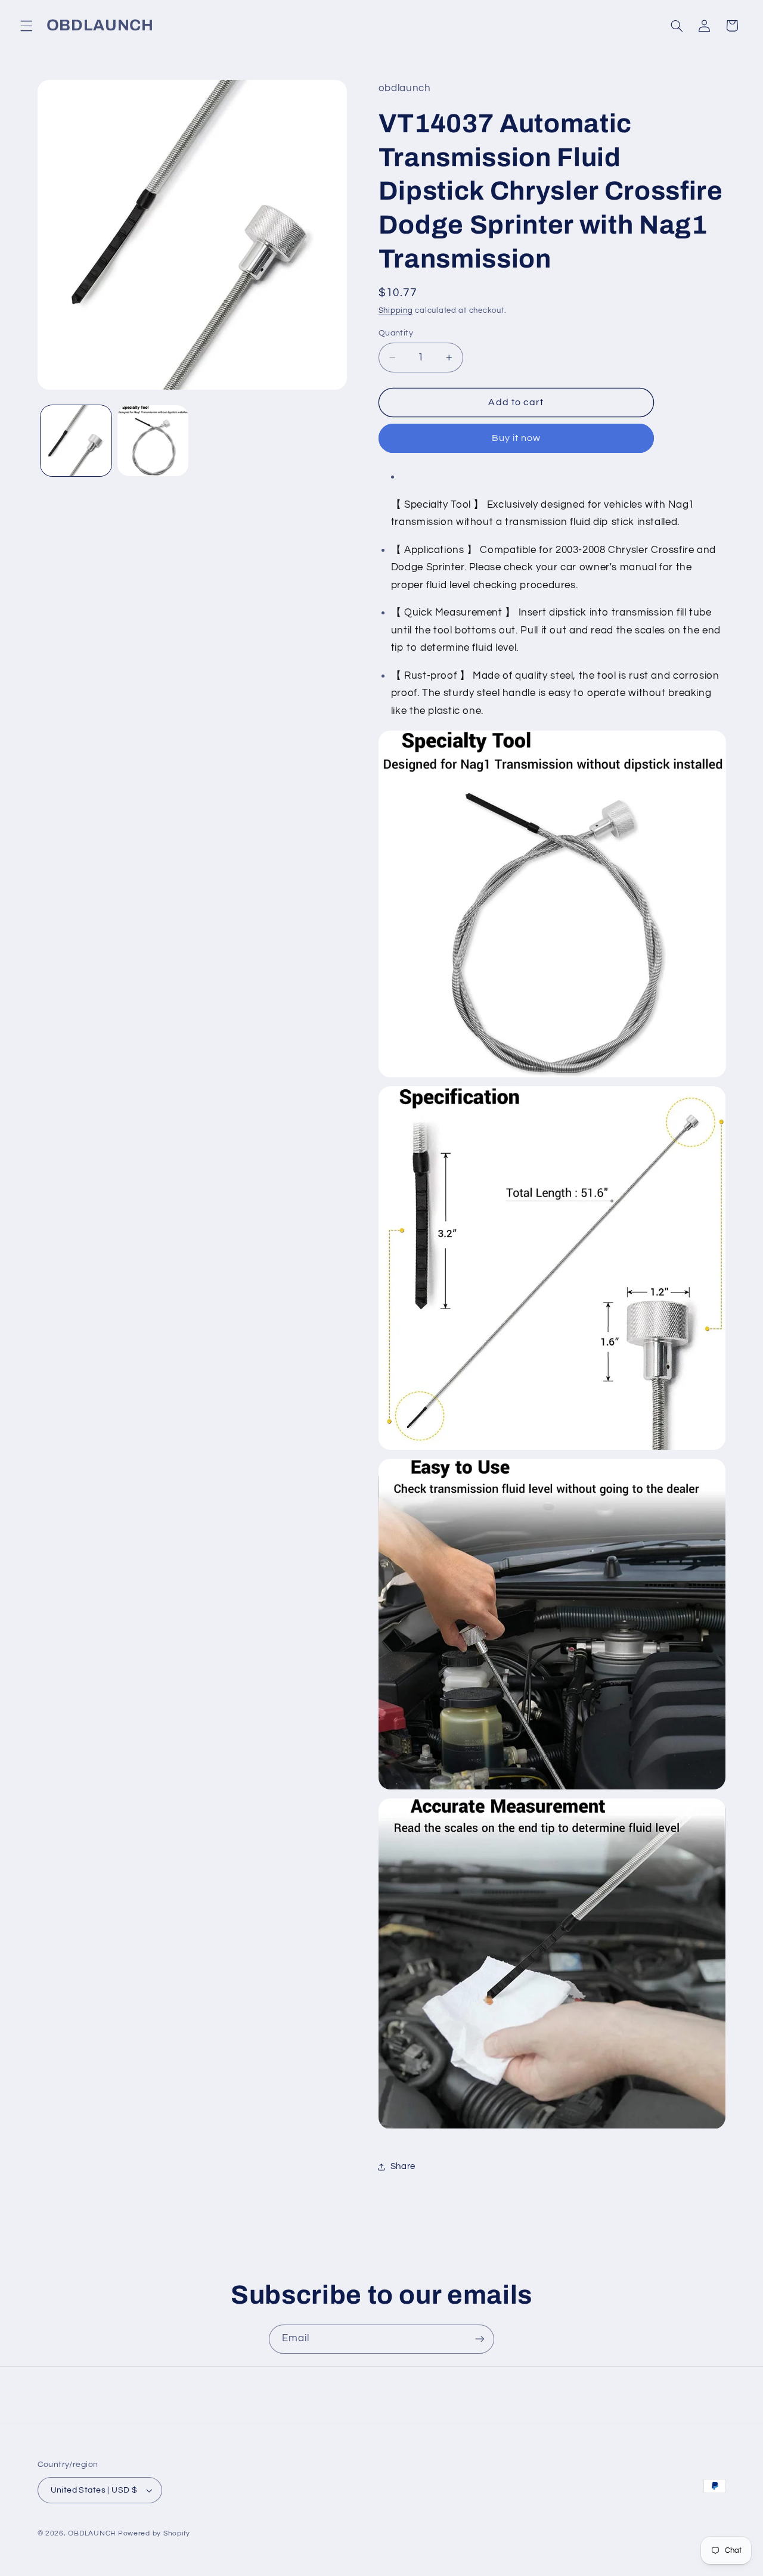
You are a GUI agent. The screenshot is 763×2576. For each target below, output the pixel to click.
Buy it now (517, 439)
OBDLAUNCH (92, 2533)
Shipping (396, 311)
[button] (26, 26)
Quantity (396, 333)
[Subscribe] (480, 2339)
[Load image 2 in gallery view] (153, 441)
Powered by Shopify (154, 2533)
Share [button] (403, 2167)
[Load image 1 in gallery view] (76, 441)
